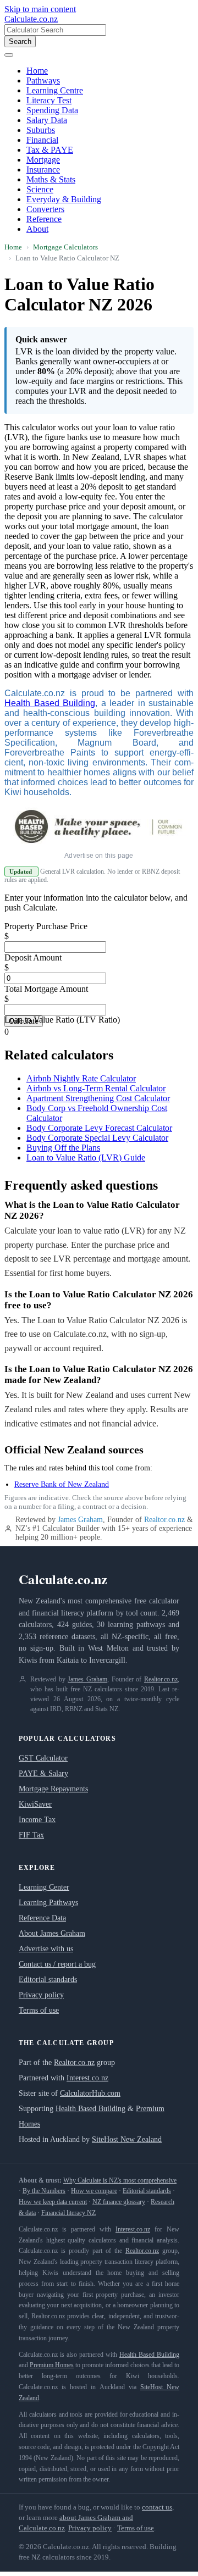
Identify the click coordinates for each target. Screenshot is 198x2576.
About (37, 229)
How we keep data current (53, 2202)
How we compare (94, 2191)
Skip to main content (40, 9)
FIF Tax (31, 1835)
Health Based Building (50, 703)
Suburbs (41, 130)
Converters (45, 209)
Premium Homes (52, 2365)
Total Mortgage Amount (46, 989)
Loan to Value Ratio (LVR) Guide (86, 1157)
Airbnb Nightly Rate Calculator (81, 1078)
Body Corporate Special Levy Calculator (97, 1138)
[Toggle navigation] (9, 55)
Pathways (43, 80)
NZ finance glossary (119, 2202)
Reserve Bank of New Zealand (62, 1484)
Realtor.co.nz (164, 1520)
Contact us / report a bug (57, 1964)
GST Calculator (43, 1758)
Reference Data (42, 1918)
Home (37, 71)
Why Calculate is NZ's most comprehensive (120, 2180)
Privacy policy (41, 1995)
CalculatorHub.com (90, 2093)
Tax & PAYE (50, 150)
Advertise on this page (99, 856)
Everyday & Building (64, 199)
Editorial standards (48, 1980)
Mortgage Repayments (53, 1789)
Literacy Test (49, 100)
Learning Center (44, 1887)
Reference (44, 219)
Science (40, 189)
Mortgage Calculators (65, 247)
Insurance (43, 170)
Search (20, 41)
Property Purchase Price (46, 926)
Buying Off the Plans (63, 1148)
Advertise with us (46, 1949)
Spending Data (52, 110)
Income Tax (37, 1820)
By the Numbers (44, 2191)
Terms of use (39, 2010)
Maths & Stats (51, 179)
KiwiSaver (35, 1804)
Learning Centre (55, 90)
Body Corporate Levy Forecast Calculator (99, 1128)
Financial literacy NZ (68, 2213)
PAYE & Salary (43, 1773)
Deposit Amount (33, 957)
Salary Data (47, 120)
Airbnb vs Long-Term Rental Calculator (96, 1088)
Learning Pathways (48, 1903)
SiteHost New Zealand (127, 2139)
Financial (42, 140)
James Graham (80, 1520)
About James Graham (52, 1933)
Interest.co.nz (87, 2078)
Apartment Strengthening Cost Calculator (98, 1098)
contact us (157, 2507)
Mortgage (43, 160)
